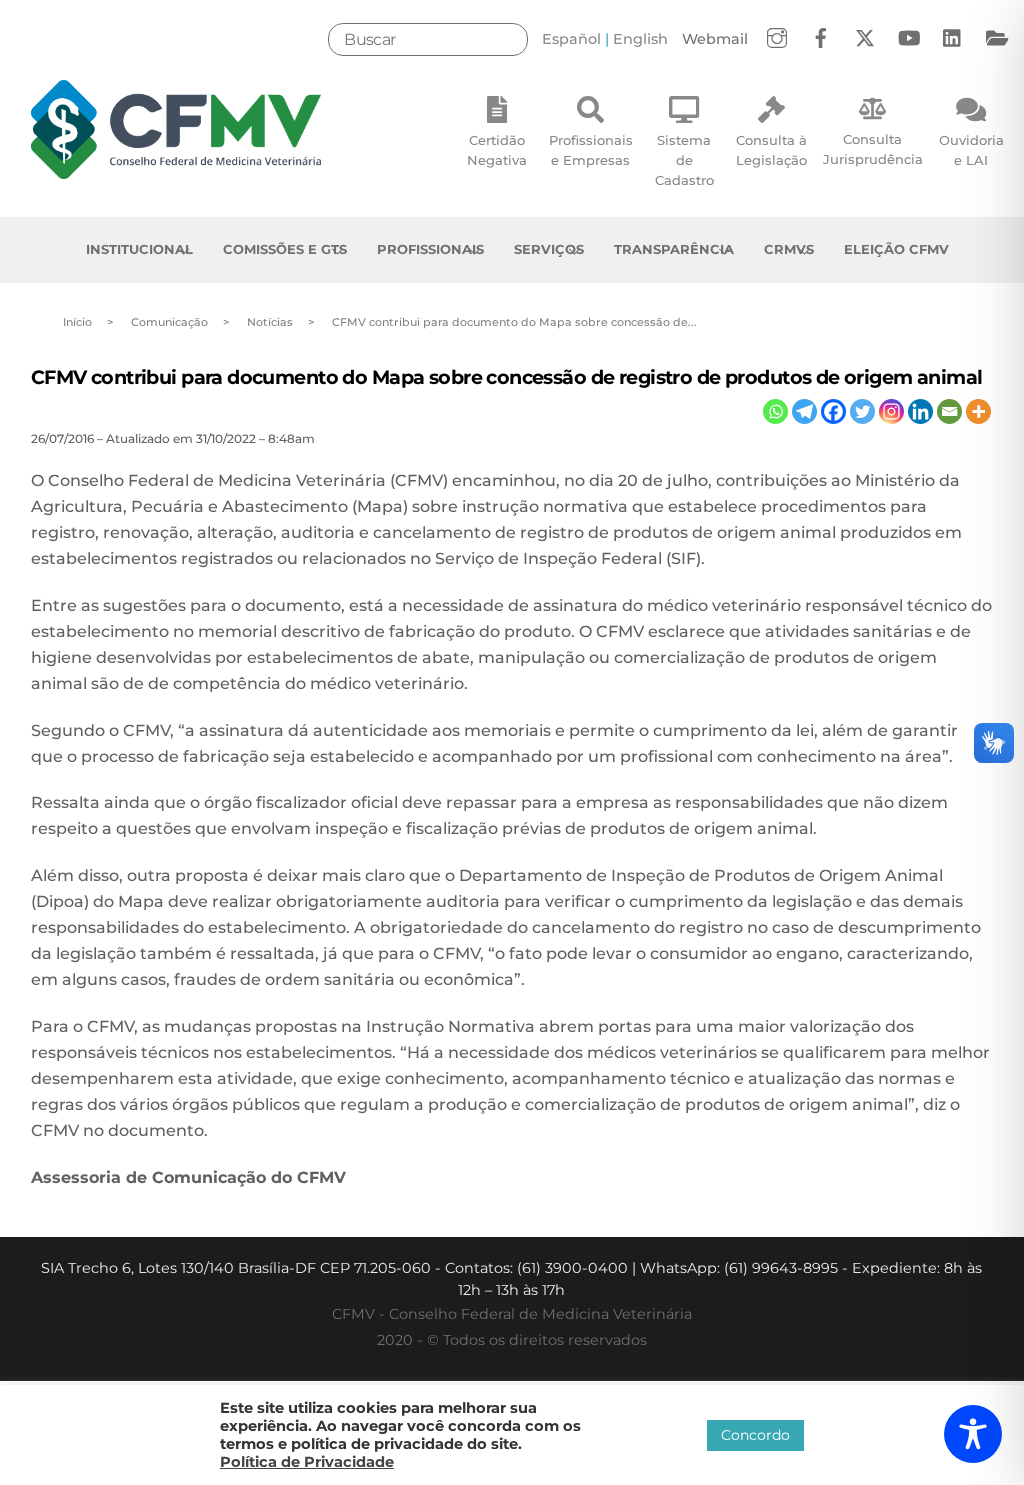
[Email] (949, 411)
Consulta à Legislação (771, 150)
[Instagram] (891, 411)
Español (571, 39)
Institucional (139, 249)
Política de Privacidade (307, 1462)
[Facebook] (833, 411)
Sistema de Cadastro (684, 160)
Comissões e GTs (285, 249)
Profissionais (430, 249)
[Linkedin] (920, 411)
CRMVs (789, 249)
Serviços (549, 249)
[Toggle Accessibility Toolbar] (973, 1434)
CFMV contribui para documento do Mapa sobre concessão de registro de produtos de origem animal (507, 377)
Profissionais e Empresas (591, 150)
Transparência (674, 249)
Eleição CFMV (896, 249)
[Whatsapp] (775, 411)
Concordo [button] (755, 1435)
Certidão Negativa (497, 150)
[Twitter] (862, 411)
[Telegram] (804, 411)
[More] (978, 411)
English (640, 39)
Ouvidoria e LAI (971, 150)
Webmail (715, 39)
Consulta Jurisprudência (873, 149)
